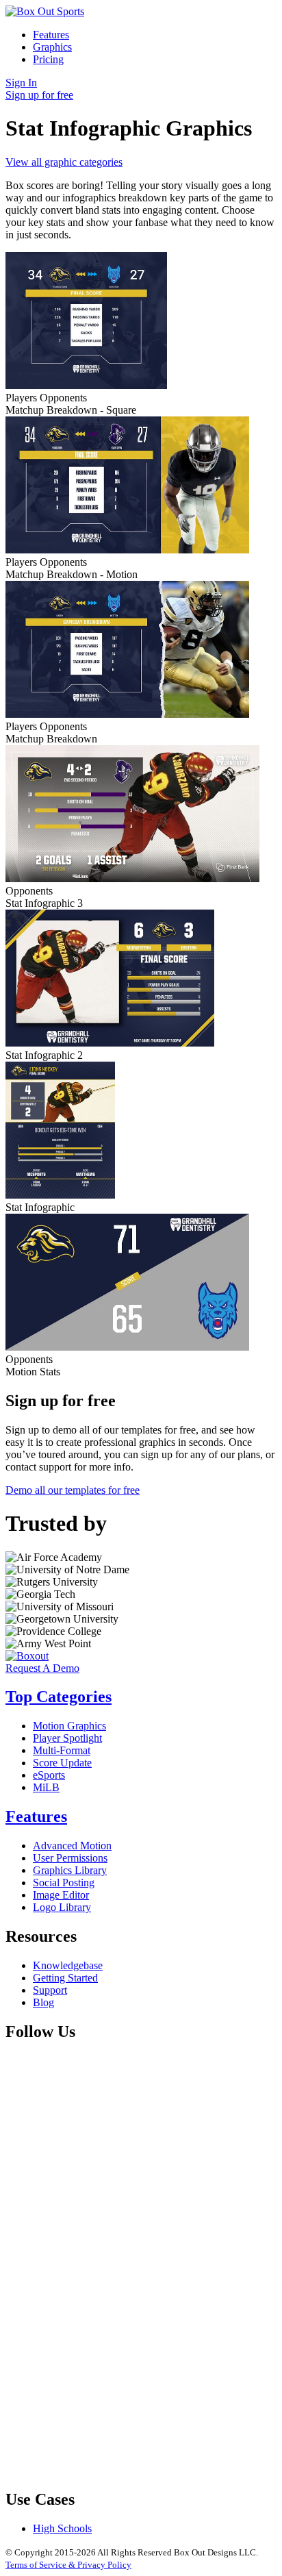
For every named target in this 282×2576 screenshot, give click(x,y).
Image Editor (61, 1895)
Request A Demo (42, 1668)
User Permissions (70, 1858)
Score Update (62, 1763)
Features (51, 35)
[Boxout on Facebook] (108, 2154)
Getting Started (65, 1978)
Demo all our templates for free (73, 1490)
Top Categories (59, 1697)
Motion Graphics (69, 1726)
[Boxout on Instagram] (108, 2365)
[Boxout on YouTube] (108, 2470)
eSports (49, 1775)
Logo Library (62, 1907)
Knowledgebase (68, 1965)
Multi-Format (62, 1750)
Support (50, 1990)
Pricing (48, 59)
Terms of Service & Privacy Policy (68, 2565)
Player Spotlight (67, 1738)
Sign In (21, 83)
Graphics (52, 47)
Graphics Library (70, 1870)
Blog (43, 2002)
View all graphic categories (64, 162)
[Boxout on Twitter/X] (108, 2259)
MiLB (46, 1787)
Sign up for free (39, 95)
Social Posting (64, 1883)
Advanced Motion (72, 1846)
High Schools (62, 2528)
